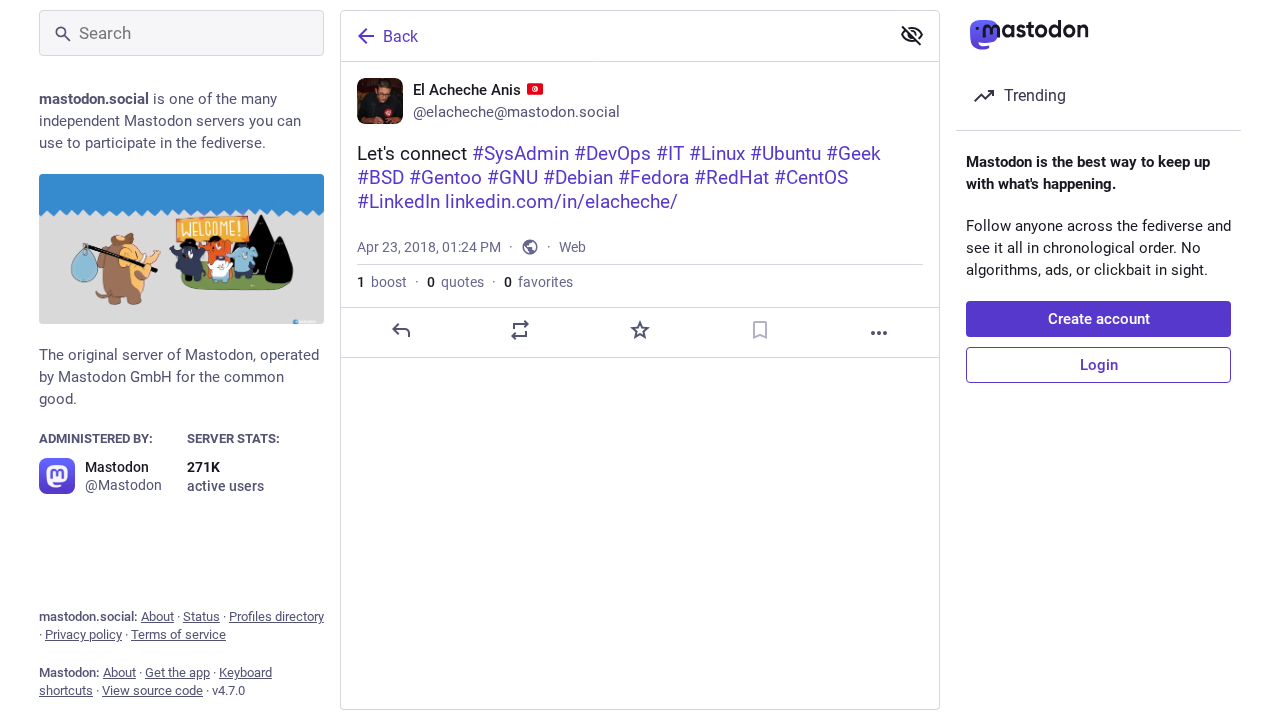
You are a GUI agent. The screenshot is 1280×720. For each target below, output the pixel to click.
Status (201, 616)
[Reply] (401, 330)
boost (382, 282)
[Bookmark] (760, 330)
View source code (152, 690)
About (157, 616)
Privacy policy (83, 634)
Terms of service (178, 634)
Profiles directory (276, 616)
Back (400, 36)
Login (1099, 365)
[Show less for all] (912, 35)
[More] (879, 333)
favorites (538, 282)
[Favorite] (640, 330)
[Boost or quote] (520, 330)
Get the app (177, 672)
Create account (1099, 319)
